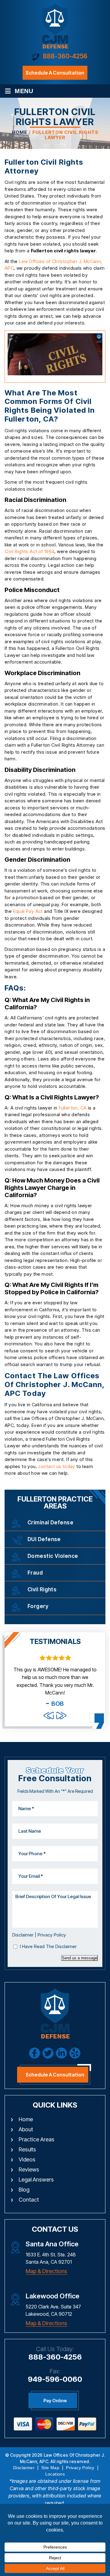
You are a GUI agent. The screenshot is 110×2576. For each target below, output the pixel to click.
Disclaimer (23, 1935)
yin (75, 2053)
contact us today (57, 1466)
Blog (24, 2190)
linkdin (61, 2053)
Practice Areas (37, 2139)
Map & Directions (46, 2271)
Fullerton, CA (73, 1108)
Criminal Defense (50, 1523)
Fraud (35, 1573)
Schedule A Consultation (55, 2075)
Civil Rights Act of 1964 (29, 551)
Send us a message (79, 1958)
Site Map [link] (50, 2468)
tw (48, 2053)
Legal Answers (36, 2180)
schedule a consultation (55, 73)
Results (27, 2149)
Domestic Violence (53, 1556)
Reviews (29, 2169)
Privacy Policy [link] (80, 2468)
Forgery (38, 1606)
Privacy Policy (52, 1935)
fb (35, 2053)
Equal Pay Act (28, 911)
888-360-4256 (65, 56)
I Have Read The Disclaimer (48, 1946)
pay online (55, 2401)
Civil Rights (42, 1589)
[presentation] (49, 1716)
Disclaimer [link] (24, 2468)
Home (26, 2119)
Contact (29, 2200)
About (26, 2129)
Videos (27, 2159)
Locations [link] (55, 2474)
